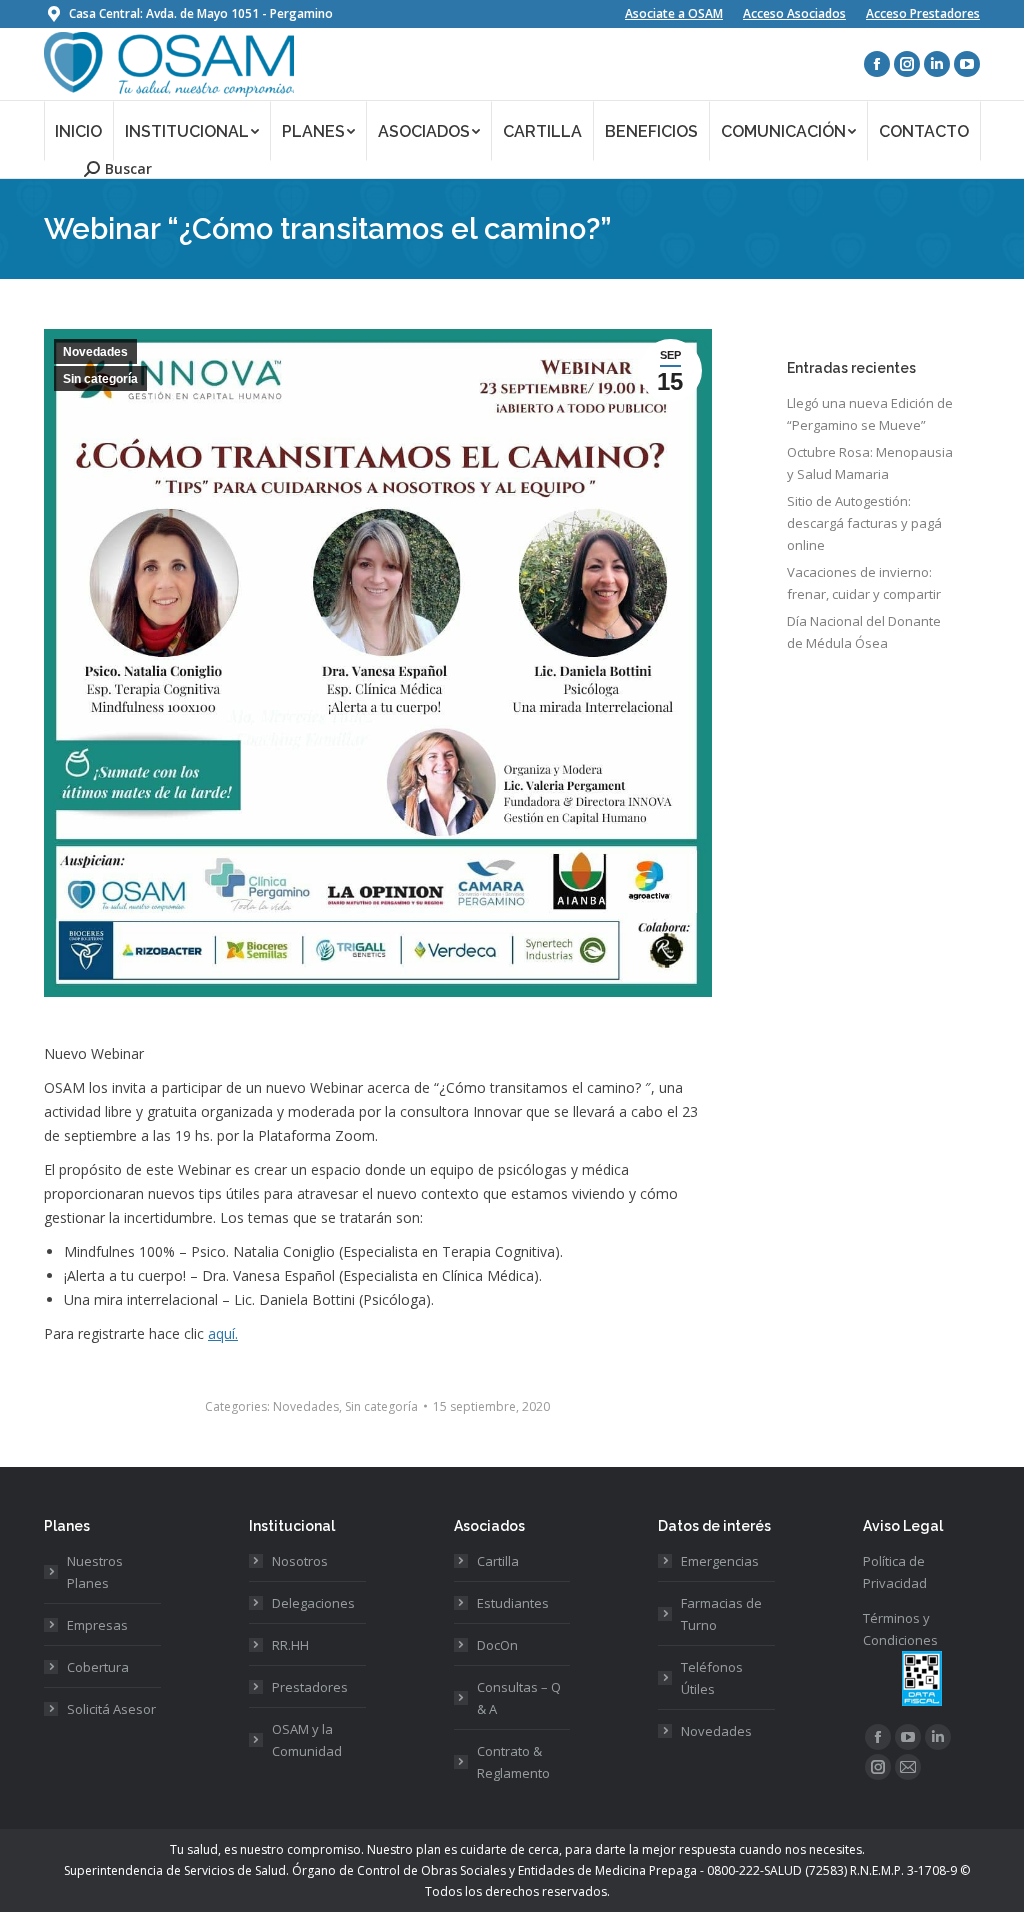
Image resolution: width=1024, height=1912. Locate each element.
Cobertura (98, 1667)
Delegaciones (313, 1603)
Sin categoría (100, 379)
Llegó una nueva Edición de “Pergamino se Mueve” (870, 414)
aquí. (223, 1333)
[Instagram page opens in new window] (907, 64)
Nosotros (300, 1561)
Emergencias (720, 1561)
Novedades (95, 352)
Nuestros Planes (95, 1572)
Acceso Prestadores (923, 13)
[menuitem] (79, 130)
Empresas (97, 1625)
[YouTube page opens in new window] (967, 64)
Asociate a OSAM (674, 13)
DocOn (497, 1645)
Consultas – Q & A (519, 1698)
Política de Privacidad (895, 1572)
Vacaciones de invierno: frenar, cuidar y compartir (864, 583)
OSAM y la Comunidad (307, 1740)
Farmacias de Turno (721, 1614)
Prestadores (310, 1687)
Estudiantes (513, 1603)
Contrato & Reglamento (513, 1762)
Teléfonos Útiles (712, 1678)
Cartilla (498, 1561)
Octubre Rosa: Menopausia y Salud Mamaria (870, 463)
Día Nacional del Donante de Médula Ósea (864, 632)
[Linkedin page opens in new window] (937, 64)
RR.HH (290, 1645)
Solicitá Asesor (111, 1709)
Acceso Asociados (794, 13)
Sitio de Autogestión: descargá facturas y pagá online (864, 523)
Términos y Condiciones (900, 1629)
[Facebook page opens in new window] (877, 64)
